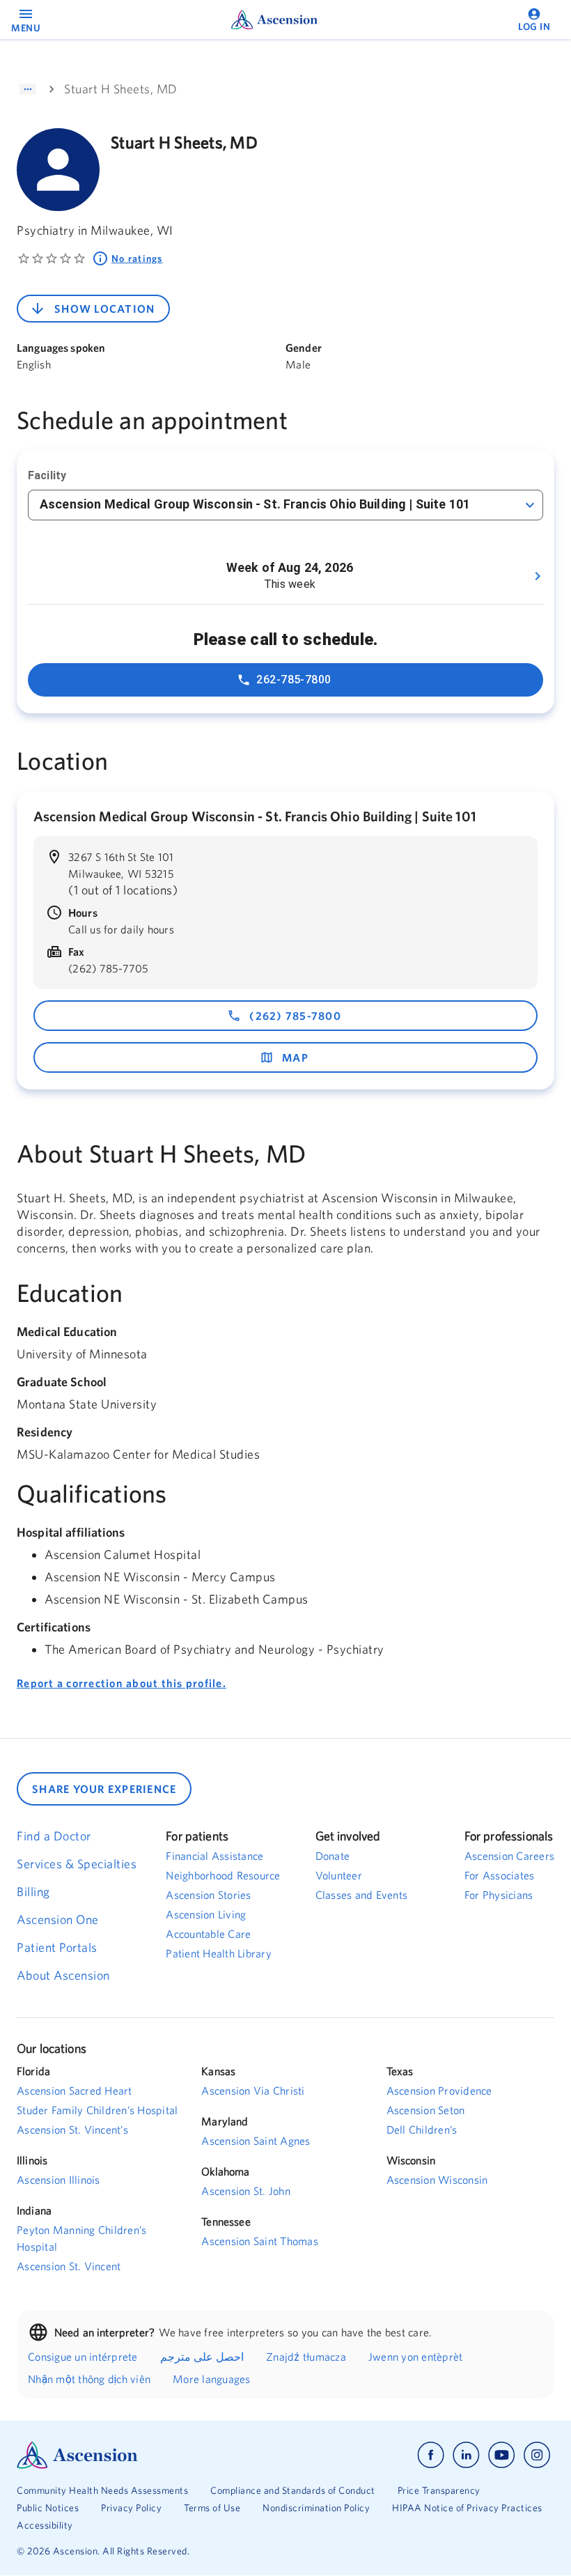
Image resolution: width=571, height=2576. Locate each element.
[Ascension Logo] (151, 2455)
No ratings (137, 258)
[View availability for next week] (538, 576)
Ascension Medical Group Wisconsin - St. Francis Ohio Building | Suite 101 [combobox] (255, 504)
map (295, 1057)
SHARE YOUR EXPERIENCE (104, 1789)
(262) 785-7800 (295, 1016)
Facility (47, 475)
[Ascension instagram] (537, 2455)
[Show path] (28, 89)
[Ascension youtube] (502, 2455)
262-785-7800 (294, 680)
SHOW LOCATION (104, 309)
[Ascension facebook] (431, 2455)
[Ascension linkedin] (466, 2455)
